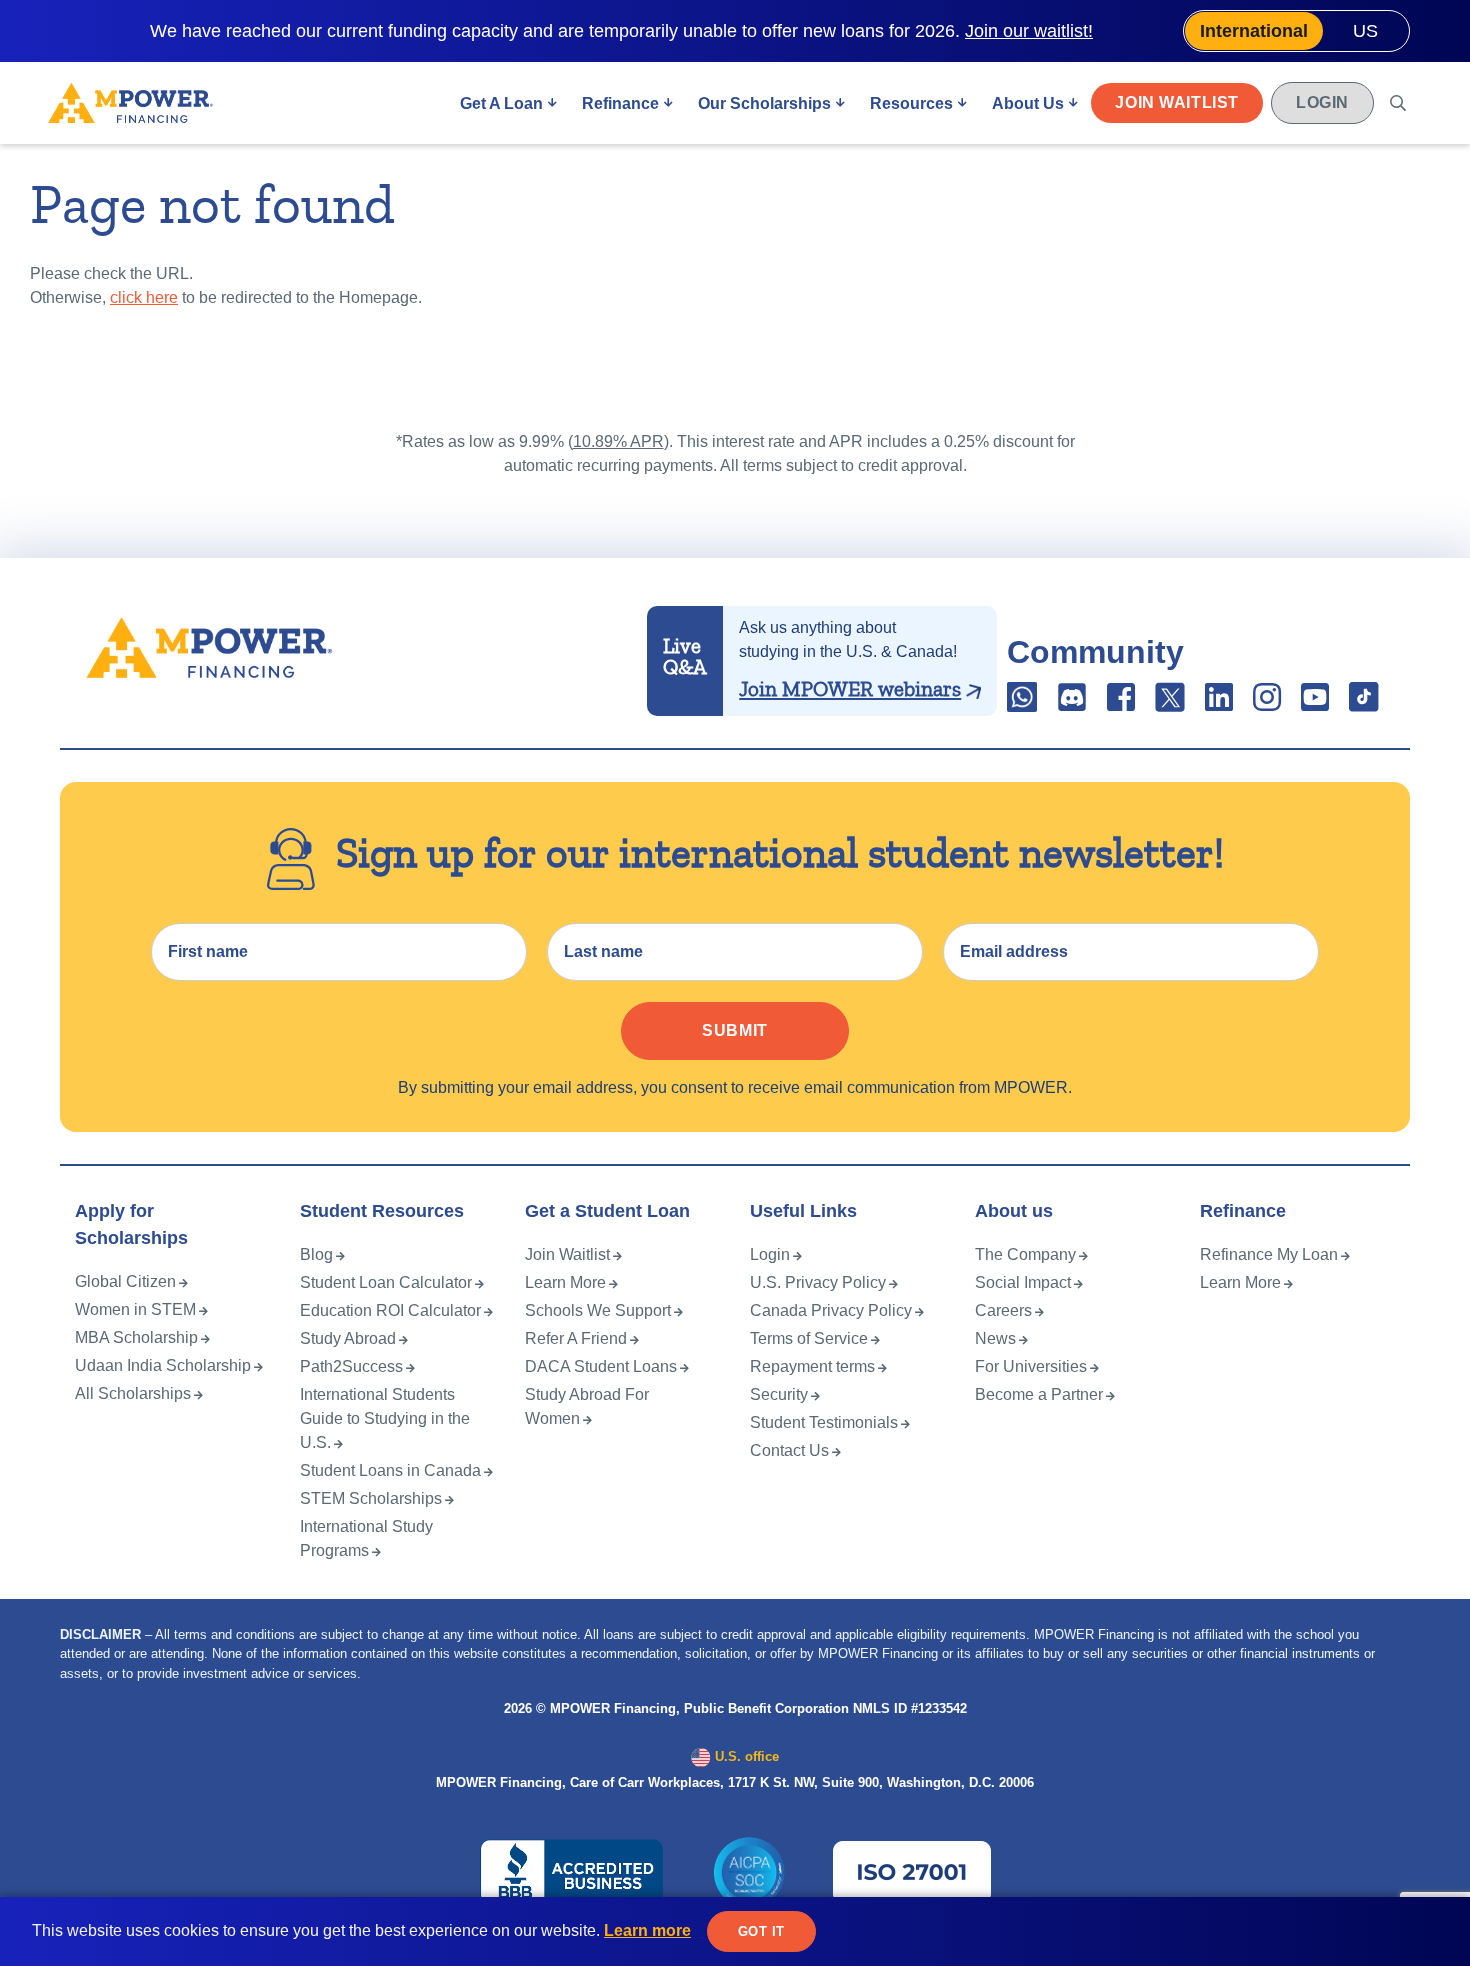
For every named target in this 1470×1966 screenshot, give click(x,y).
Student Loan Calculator (386, 1282)
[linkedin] (1219, 703)
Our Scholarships (764, 103)
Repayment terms (812, 1366)
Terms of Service (809, 1338)
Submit (735, 1030)
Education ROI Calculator (390, 1310)
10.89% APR (618, 441)
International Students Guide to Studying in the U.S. (385, 1418)
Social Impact (1023, 1282)
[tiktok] (1364, 703)
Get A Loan (501, 103)
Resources (911, 103)
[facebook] (1121, 703)
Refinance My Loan (1269, 1254)
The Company (1025, 1254)
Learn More (565, 1282)
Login (1322, 102)
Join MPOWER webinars (850, 689)
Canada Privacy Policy (831, 1310)
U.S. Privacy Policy (818, 1282)
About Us (1028, 103)
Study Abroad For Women (587, 1406)
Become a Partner (1039, 1394)
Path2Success (351, 1366)
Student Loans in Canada (390, 1470)
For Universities (1031, 1366)
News (995, 1338)
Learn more (647, 1930)
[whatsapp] (1024, 703)
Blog (316, 1254)
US (1365, 31)
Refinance (620, 103)
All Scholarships (133, 1393)
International (1254, 31)
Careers (1003, 1310)
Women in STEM (135, 1309)
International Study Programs (366, 1538)
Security (779, 1394)
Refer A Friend (576, 1338)
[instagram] (1267, 703)
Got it (761, 1931)
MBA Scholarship (136, 1337)
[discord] (1074, 703)
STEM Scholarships (371, 1498)
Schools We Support (598, 1310)
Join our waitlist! (1029, 31)
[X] (1170, 703)
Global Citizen (125, 1281)
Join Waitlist (1177, 102)
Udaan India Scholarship (163, 1365)
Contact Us (789, 1450)
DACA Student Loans (601, 1366)
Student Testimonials (824, 1422)
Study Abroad (348, 1338)
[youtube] (1315, 703)
